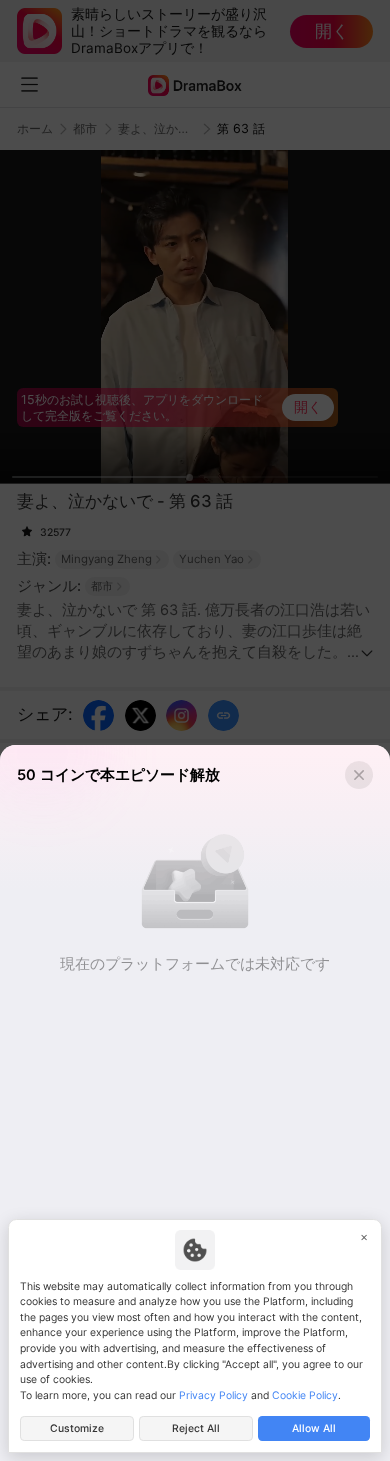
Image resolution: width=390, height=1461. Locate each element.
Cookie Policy (305, 1395)
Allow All (314, 1428)
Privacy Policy (213, 1395)
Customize (77, 1428)
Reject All (196, 1428)
